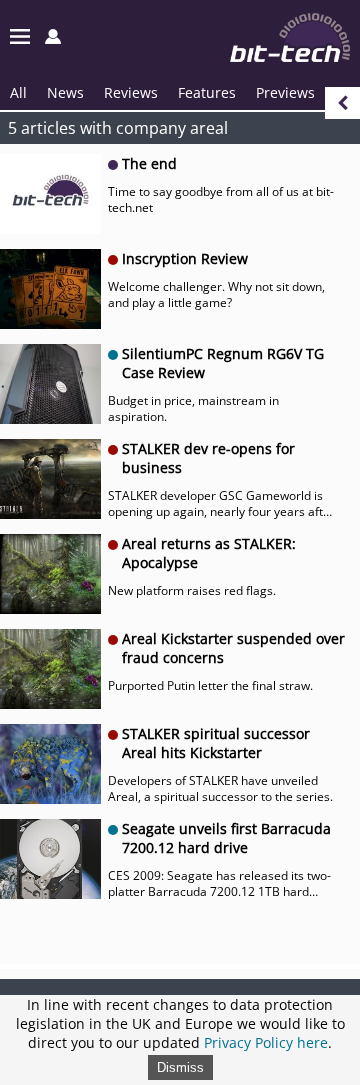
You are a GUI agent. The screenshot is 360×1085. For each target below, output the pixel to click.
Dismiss (180, 1067)
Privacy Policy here (266, 1042)
